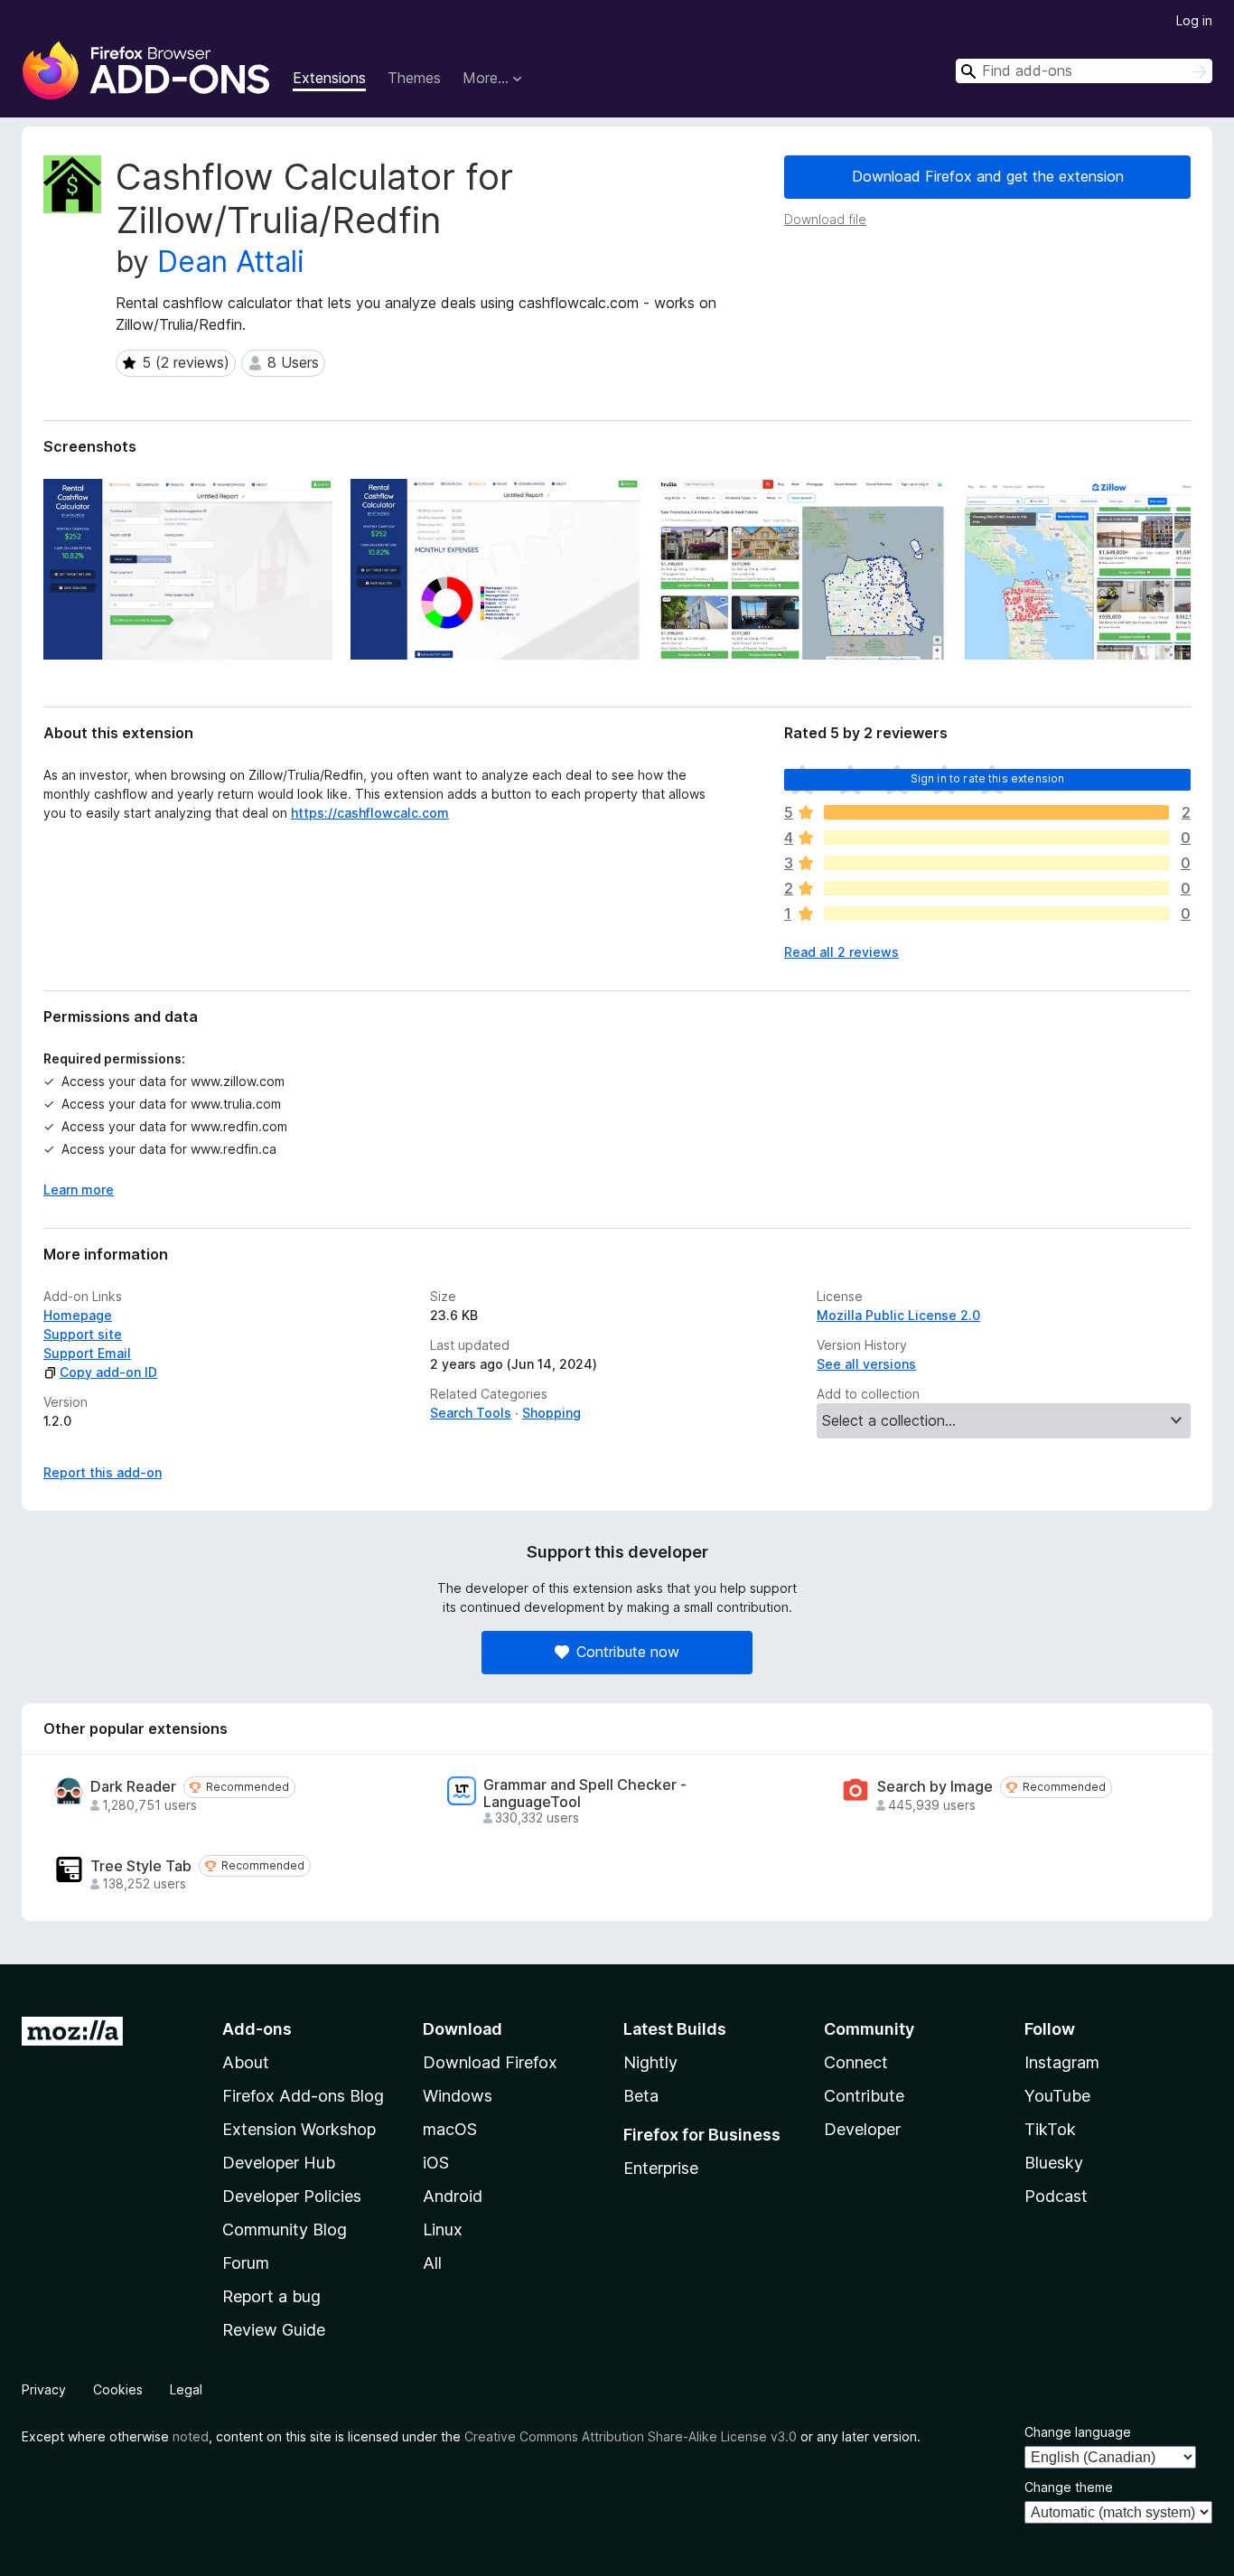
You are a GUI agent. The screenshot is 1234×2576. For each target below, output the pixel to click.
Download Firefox (490, 2062)
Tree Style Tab (141, 1866)
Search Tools (471, 1413)
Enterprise (661, 2168)
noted (191, 2436)
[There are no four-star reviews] (996, 838)
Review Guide (274, 2330)
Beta (641, 2096)
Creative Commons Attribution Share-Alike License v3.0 (631, 2436)
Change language (1078, 2432)
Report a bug (271, 2296)
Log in (1194, 20)
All (432, 2263)
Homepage (78, 1315)
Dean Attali (231, 262)
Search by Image (935, 1787)
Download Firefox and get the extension (988, 176)
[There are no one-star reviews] (996, 913)
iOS (436, 2163)
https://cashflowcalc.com (370, 813)
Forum (246, 2263)
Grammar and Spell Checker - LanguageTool (585, 1794)
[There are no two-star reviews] (996, 888)
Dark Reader (133, 1787)
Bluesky (1054, 2163)
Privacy (44, 2389)
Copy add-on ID (108, 1372)
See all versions (866, 1364)
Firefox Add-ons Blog (303, 2096)
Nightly (650, 2062)
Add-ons (257, 2029)
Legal (186, 2389)
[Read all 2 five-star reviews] (996, 812)
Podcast (1056, 2196)
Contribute (864, 2096)
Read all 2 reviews (841, 952)
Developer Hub (279, 2163)
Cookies (118, 2389)
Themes (414, 78)
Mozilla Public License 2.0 (898, 1315)
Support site (83, 1334)
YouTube (1057, 2096)
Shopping (552, 1413)
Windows (458, 2096)
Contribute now (628, 1652)
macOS (450, 2129)
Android (453, 2196)
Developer (862, 2129)
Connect (856, 2062)
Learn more (79, 1190)
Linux (443, 2229)
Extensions (329, 78)
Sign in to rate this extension (988, 778)
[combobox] (1084, 71)
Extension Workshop (299, 2129)
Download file (825, 219)
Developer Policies (292, 2196)
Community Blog (285, 2229)
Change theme (1069, 2487)
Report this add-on (103, 1472)
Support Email (87, 1353)
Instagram (1062, 2062)
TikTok (1050, 2129)
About (246, 2062)
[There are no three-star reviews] (996, 863)
